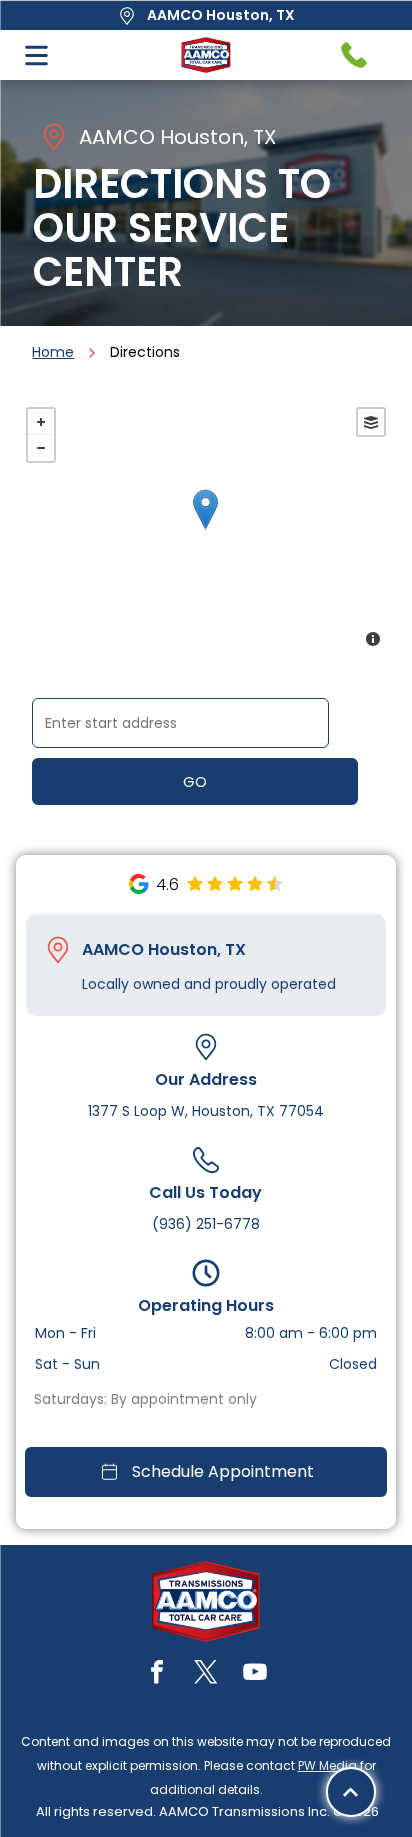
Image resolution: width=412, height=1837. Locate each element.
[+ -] (205, 529)
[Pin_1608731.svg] (58, 950)
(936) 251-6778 (206, 1224)
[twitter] (206, 1674)
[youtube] (255, 1674)
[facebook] (157, 1674)
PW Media (327, 1765)
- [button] (41, 448)
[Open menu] (36, 55)
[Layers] (371, 422)
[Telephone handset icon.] (354, 55)
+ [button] (41, 422)
